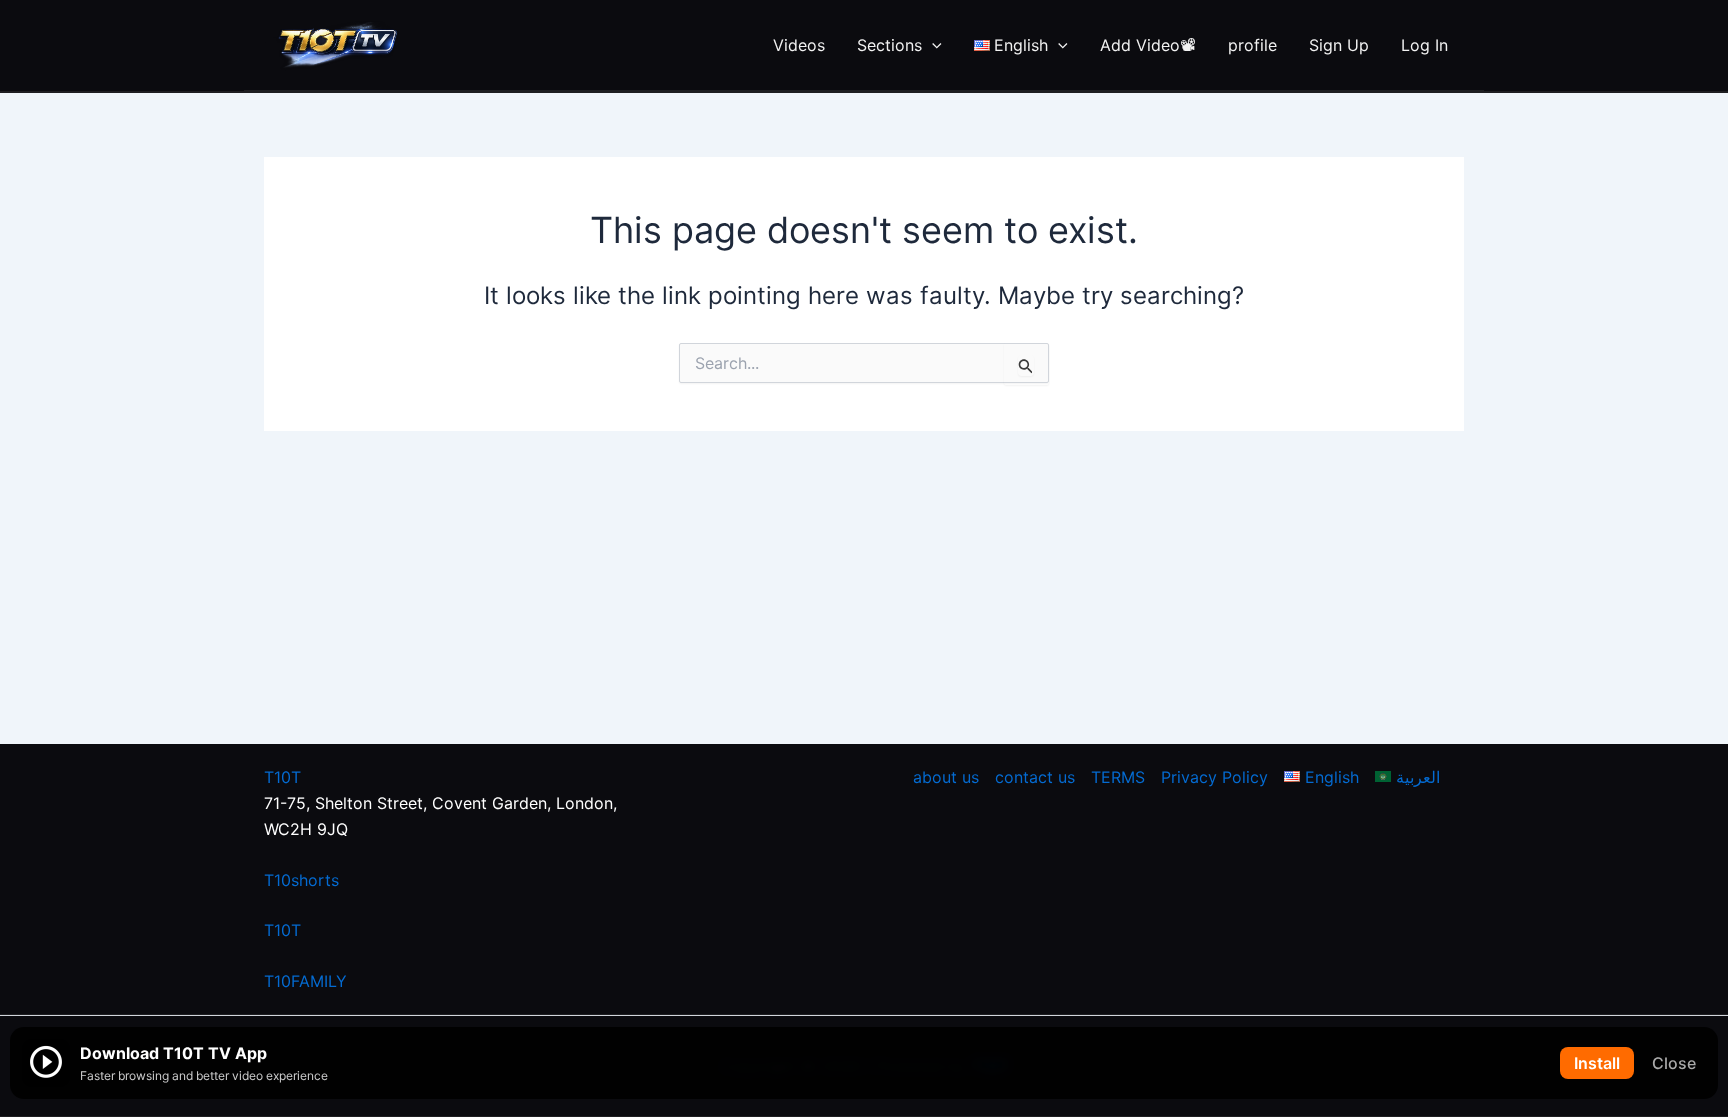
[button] (932, 45)
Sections (889, 45)
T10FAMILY (305, 981)
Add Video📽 (1148, 45)
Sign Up (1339, 45)
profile (1252, 45)
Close (1674, 1063)
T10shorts (301, 880)
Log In (1424, 45)
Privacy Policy (1214, 777)
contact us (1035, 777)
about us (946, 777)
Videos (799, 45)
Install (1597, 1063)
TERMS (1118, 777)
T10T (282, 777)
